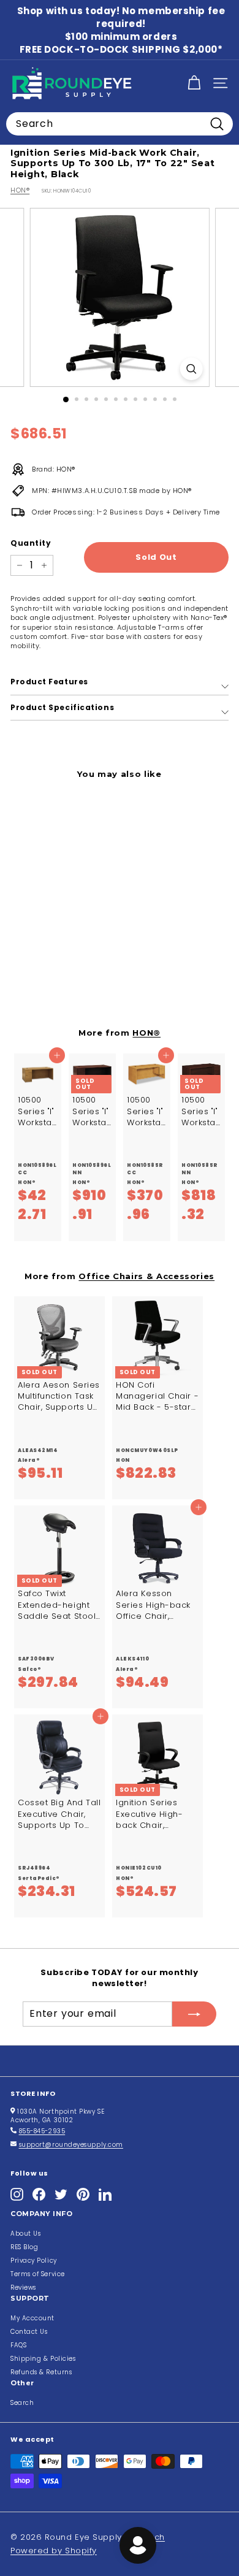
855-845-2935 (42, 2131)
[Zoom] (191, 369)
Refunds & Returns (41, 2372)
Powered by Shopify (54, 2551)
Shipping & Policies (43, 2359)
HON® (20, 190)
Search (22, 2403)
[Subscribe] (194, 2014)
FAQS (18, 2345)
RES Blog (24, 2247)
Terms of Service (38, 2274)
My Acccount (32, 2318)
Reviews (23, 2287)
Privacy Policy (34, 2261)
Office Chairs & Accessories (146, 1276)
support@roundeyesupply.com (71, 2145)
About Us (25, 2234)
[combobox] (120, 124)
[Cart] (194, 83)
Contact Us (29, 2332)
